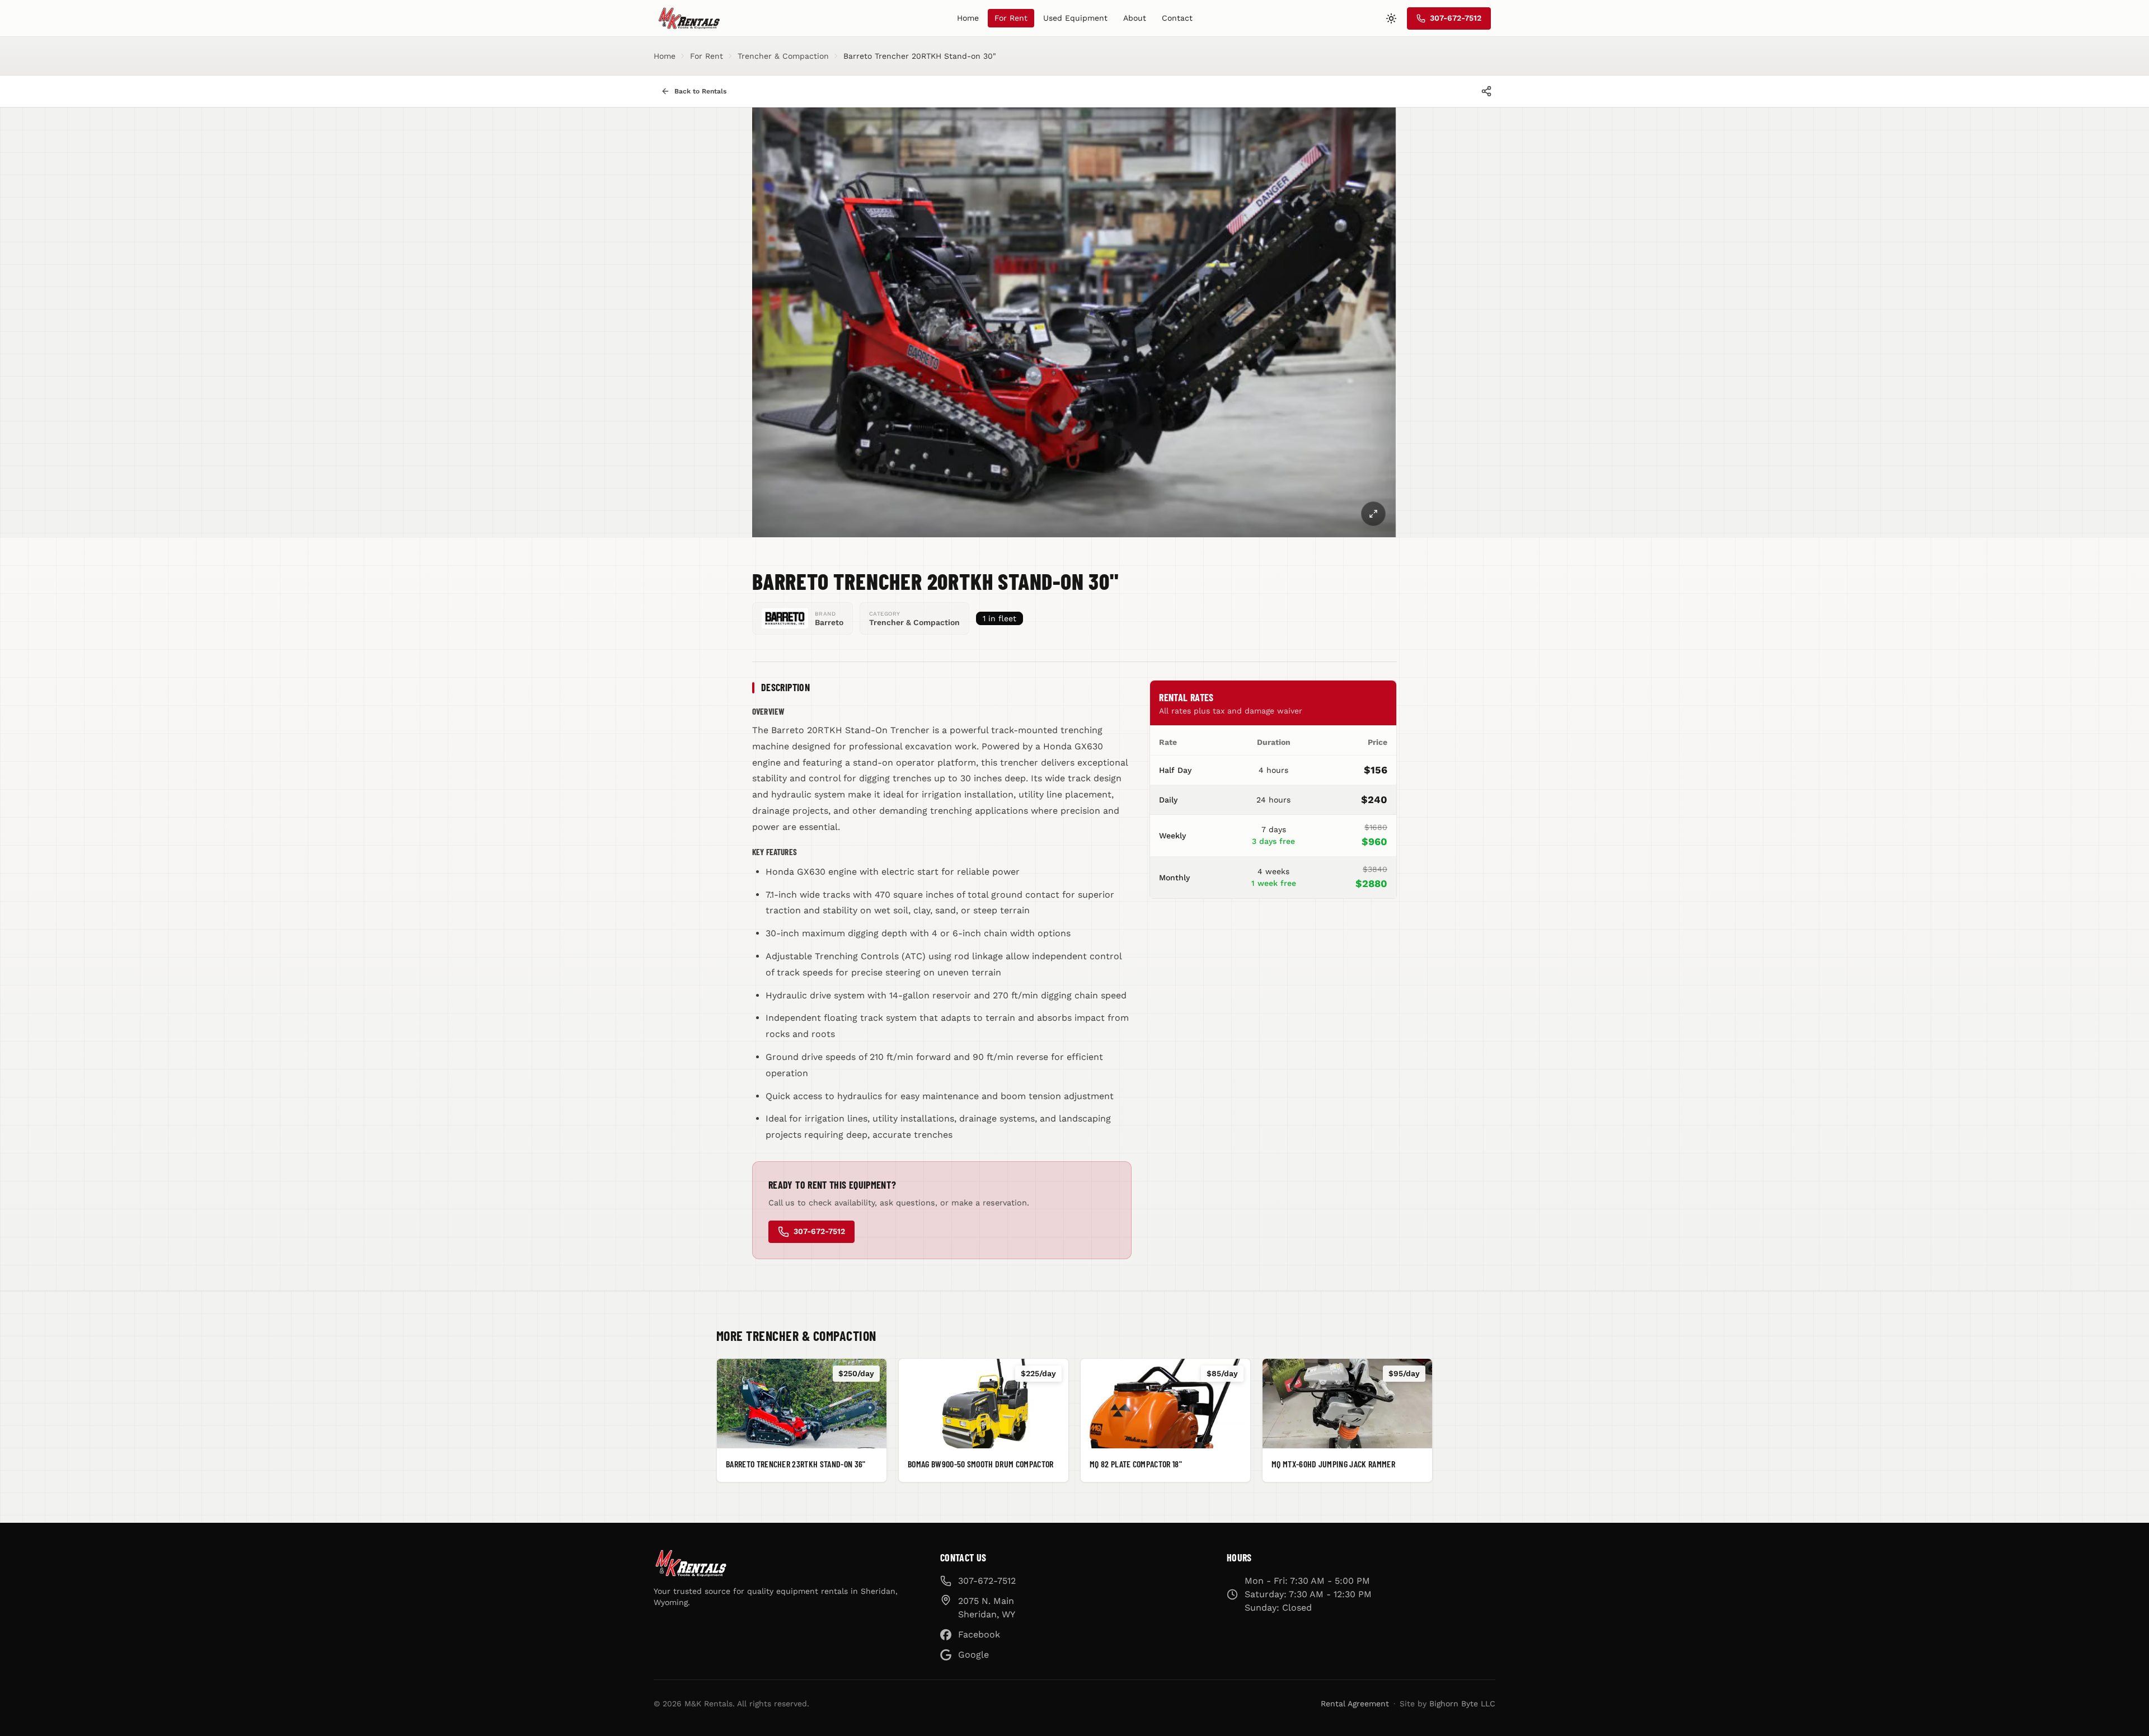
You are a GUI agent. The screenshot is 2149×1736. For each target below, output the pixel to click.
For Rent (1011, 18)
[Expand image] (1373, 514)
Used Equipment (1075, 18)
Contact (1177, 18)
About (1135, 18)
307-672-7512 (819, 1231)
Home (968, 18)
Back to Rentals (700, 91)
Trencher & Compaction (783, 56)
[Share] (1486, 91)
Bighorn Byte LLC (1462, 1704)
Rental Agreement (1355, 1704)
